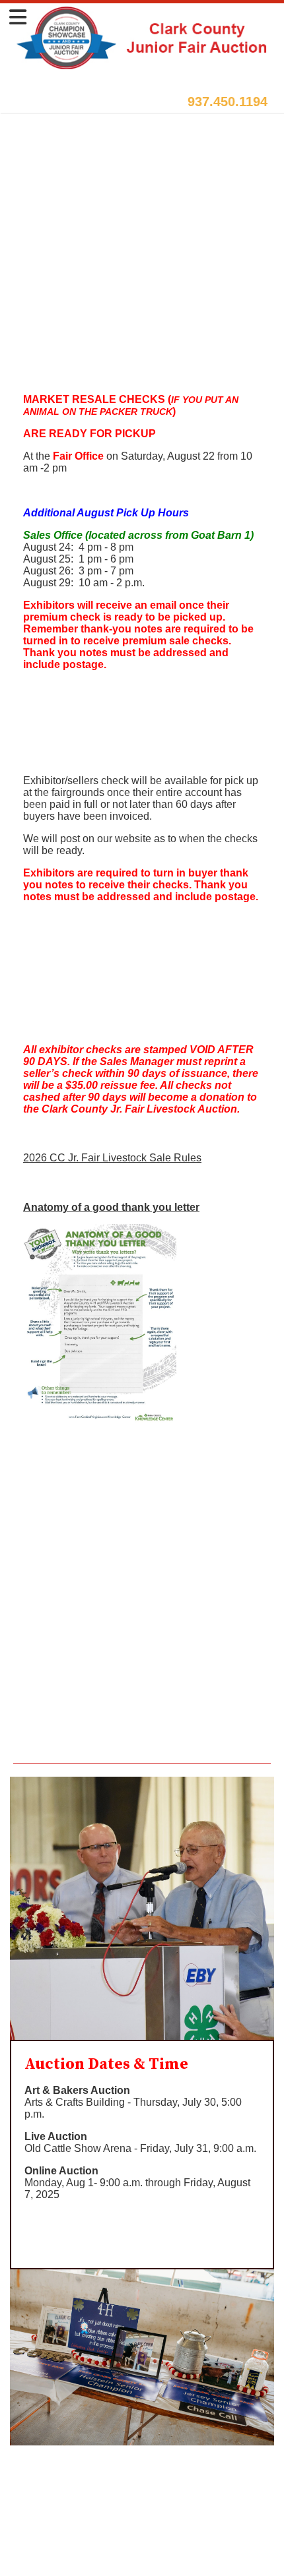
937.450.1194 (228, 102)
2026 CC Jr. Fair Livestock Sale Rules (112, 1158)
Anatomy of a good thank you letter (111, 1207)
